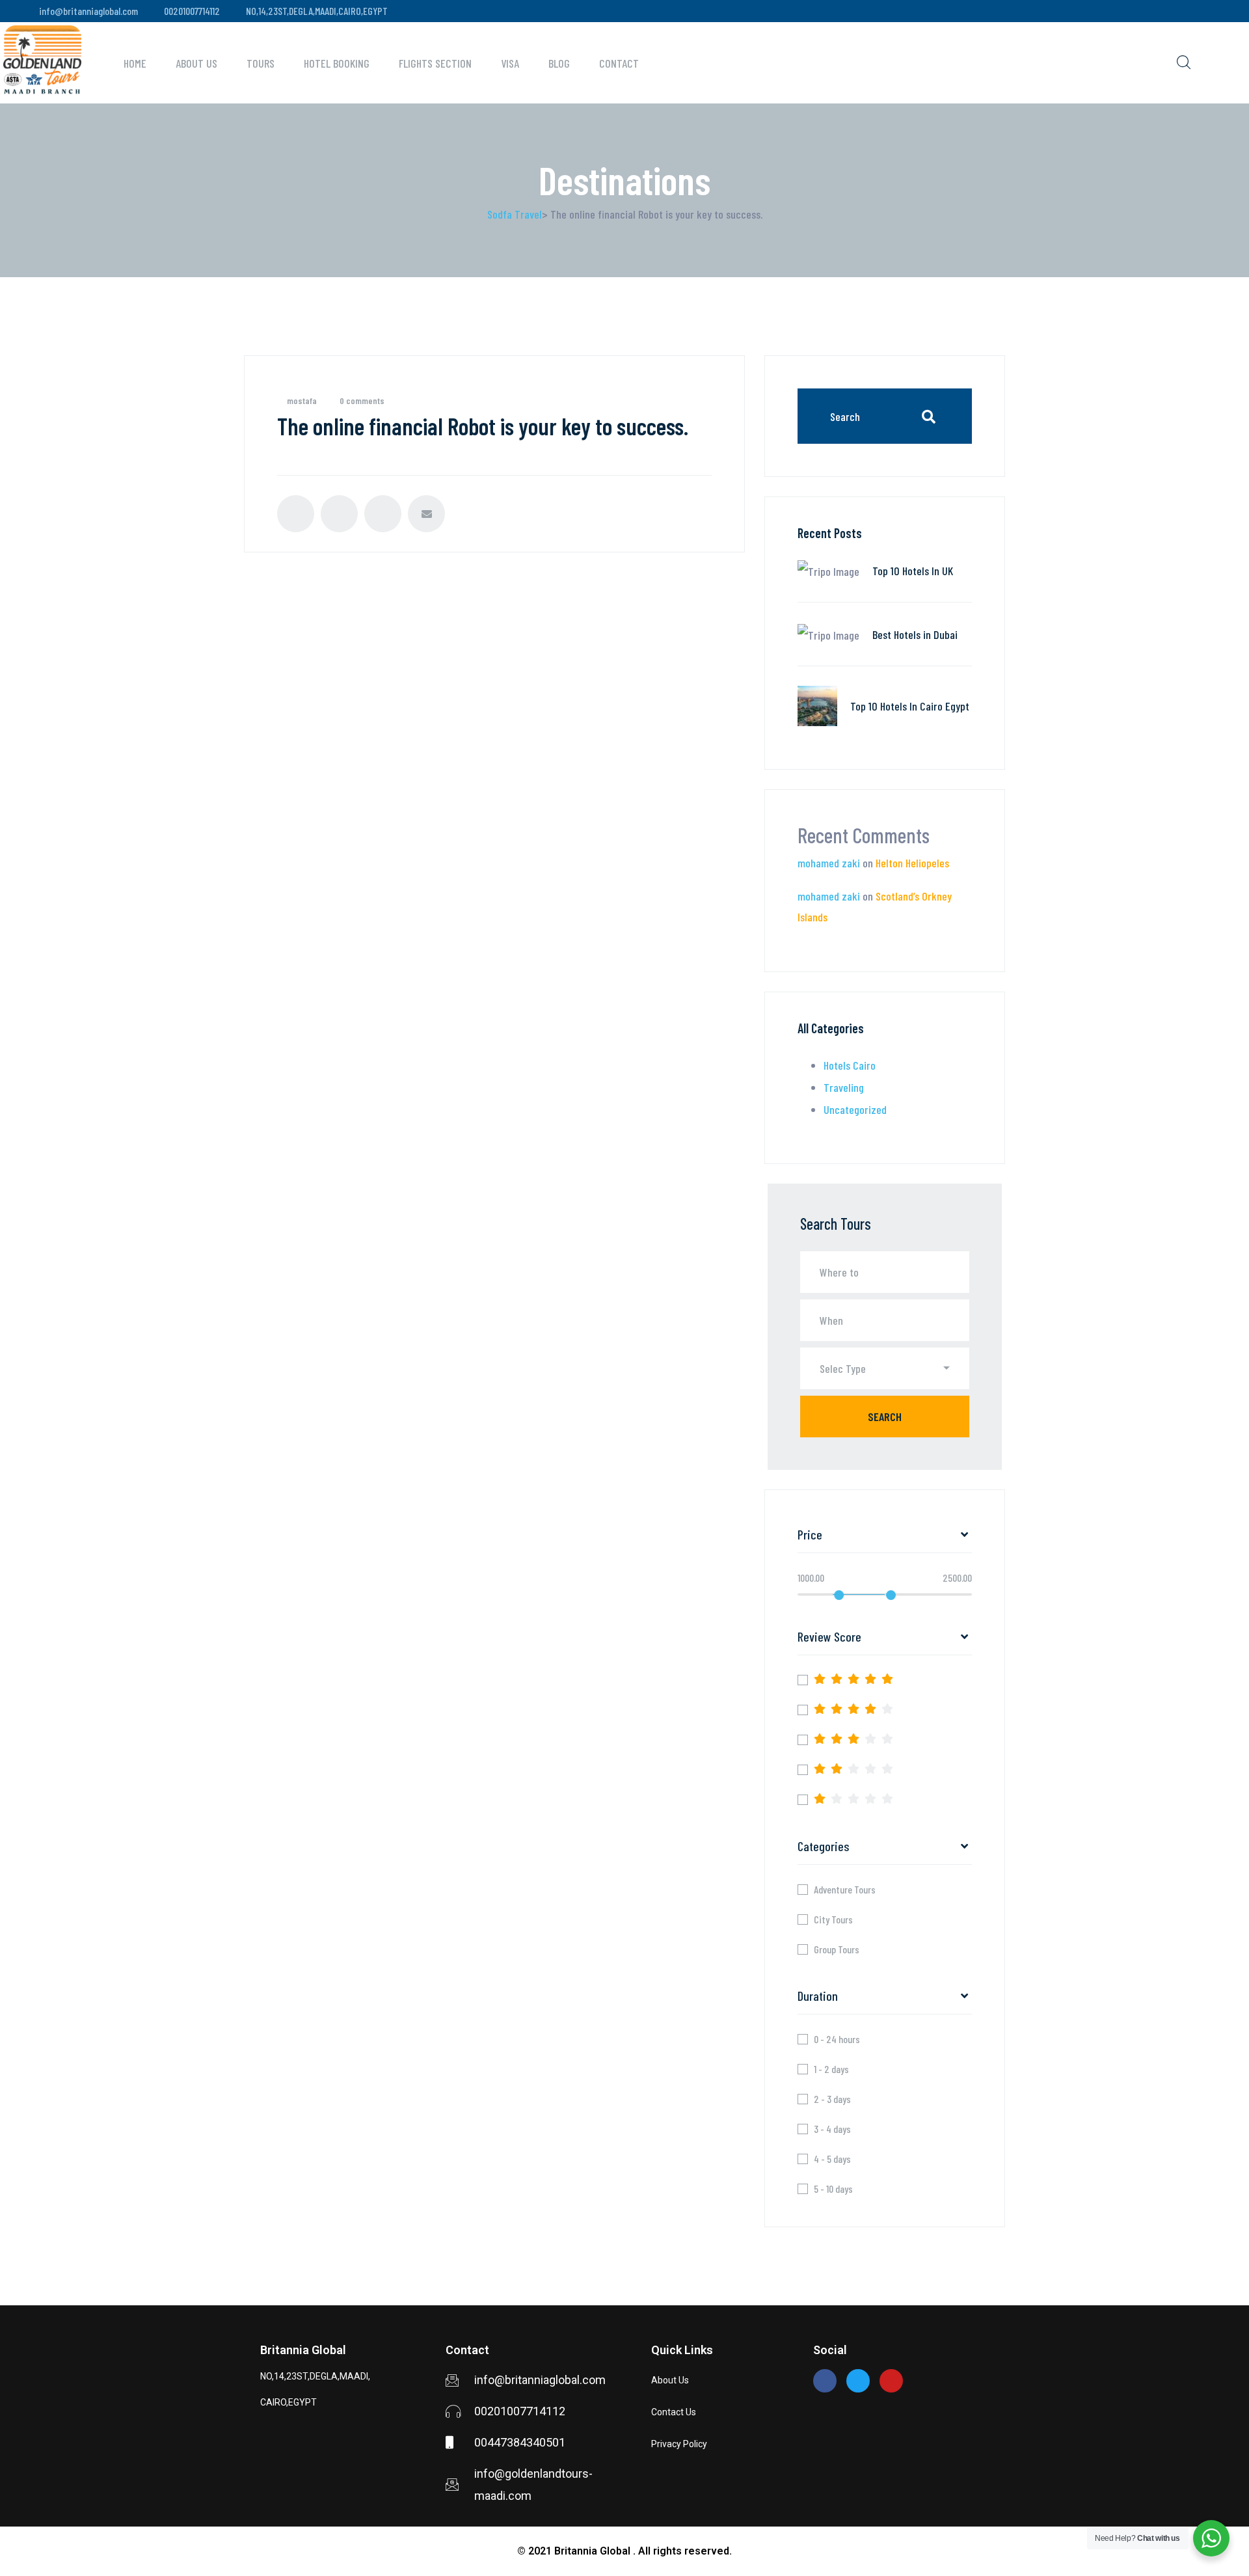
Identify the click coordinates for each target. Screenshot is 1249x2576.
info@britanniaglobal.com (88, 11)
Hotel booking (337, 63)
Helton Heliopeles (912, 863)
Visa (510, 63)
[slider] (839, 1595)
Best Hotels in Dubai (915, 634)
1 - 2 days (831, 2069)
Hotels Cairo (850, 1065)
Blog (559, 63)
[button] (885, 1368)
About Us (196, 63)
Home (135, 63)
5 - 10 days (833, 2189)
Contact (619, 63)
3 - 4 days (832, 2129)
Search (885, 1417)
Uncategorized (855, 1109)
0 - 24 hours (837, 2039)
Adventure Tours (845, 1890)
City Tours (833, 1919)
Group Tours (837, 1949)
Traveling (844, 1087)
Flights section (435, 63)
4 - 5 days (832, 2159)
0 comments (362, 400)
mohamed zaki (829, 863)
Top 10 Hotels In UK (913, 571)
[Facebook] (825, 2381)
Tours (261, 63)
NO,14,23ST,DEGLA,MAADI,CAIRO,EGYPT (317, 11)
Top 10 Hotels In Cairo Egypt (910, 706)
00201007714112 (192, 11)
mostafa (302, 400)
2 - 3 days (832, 2099)
